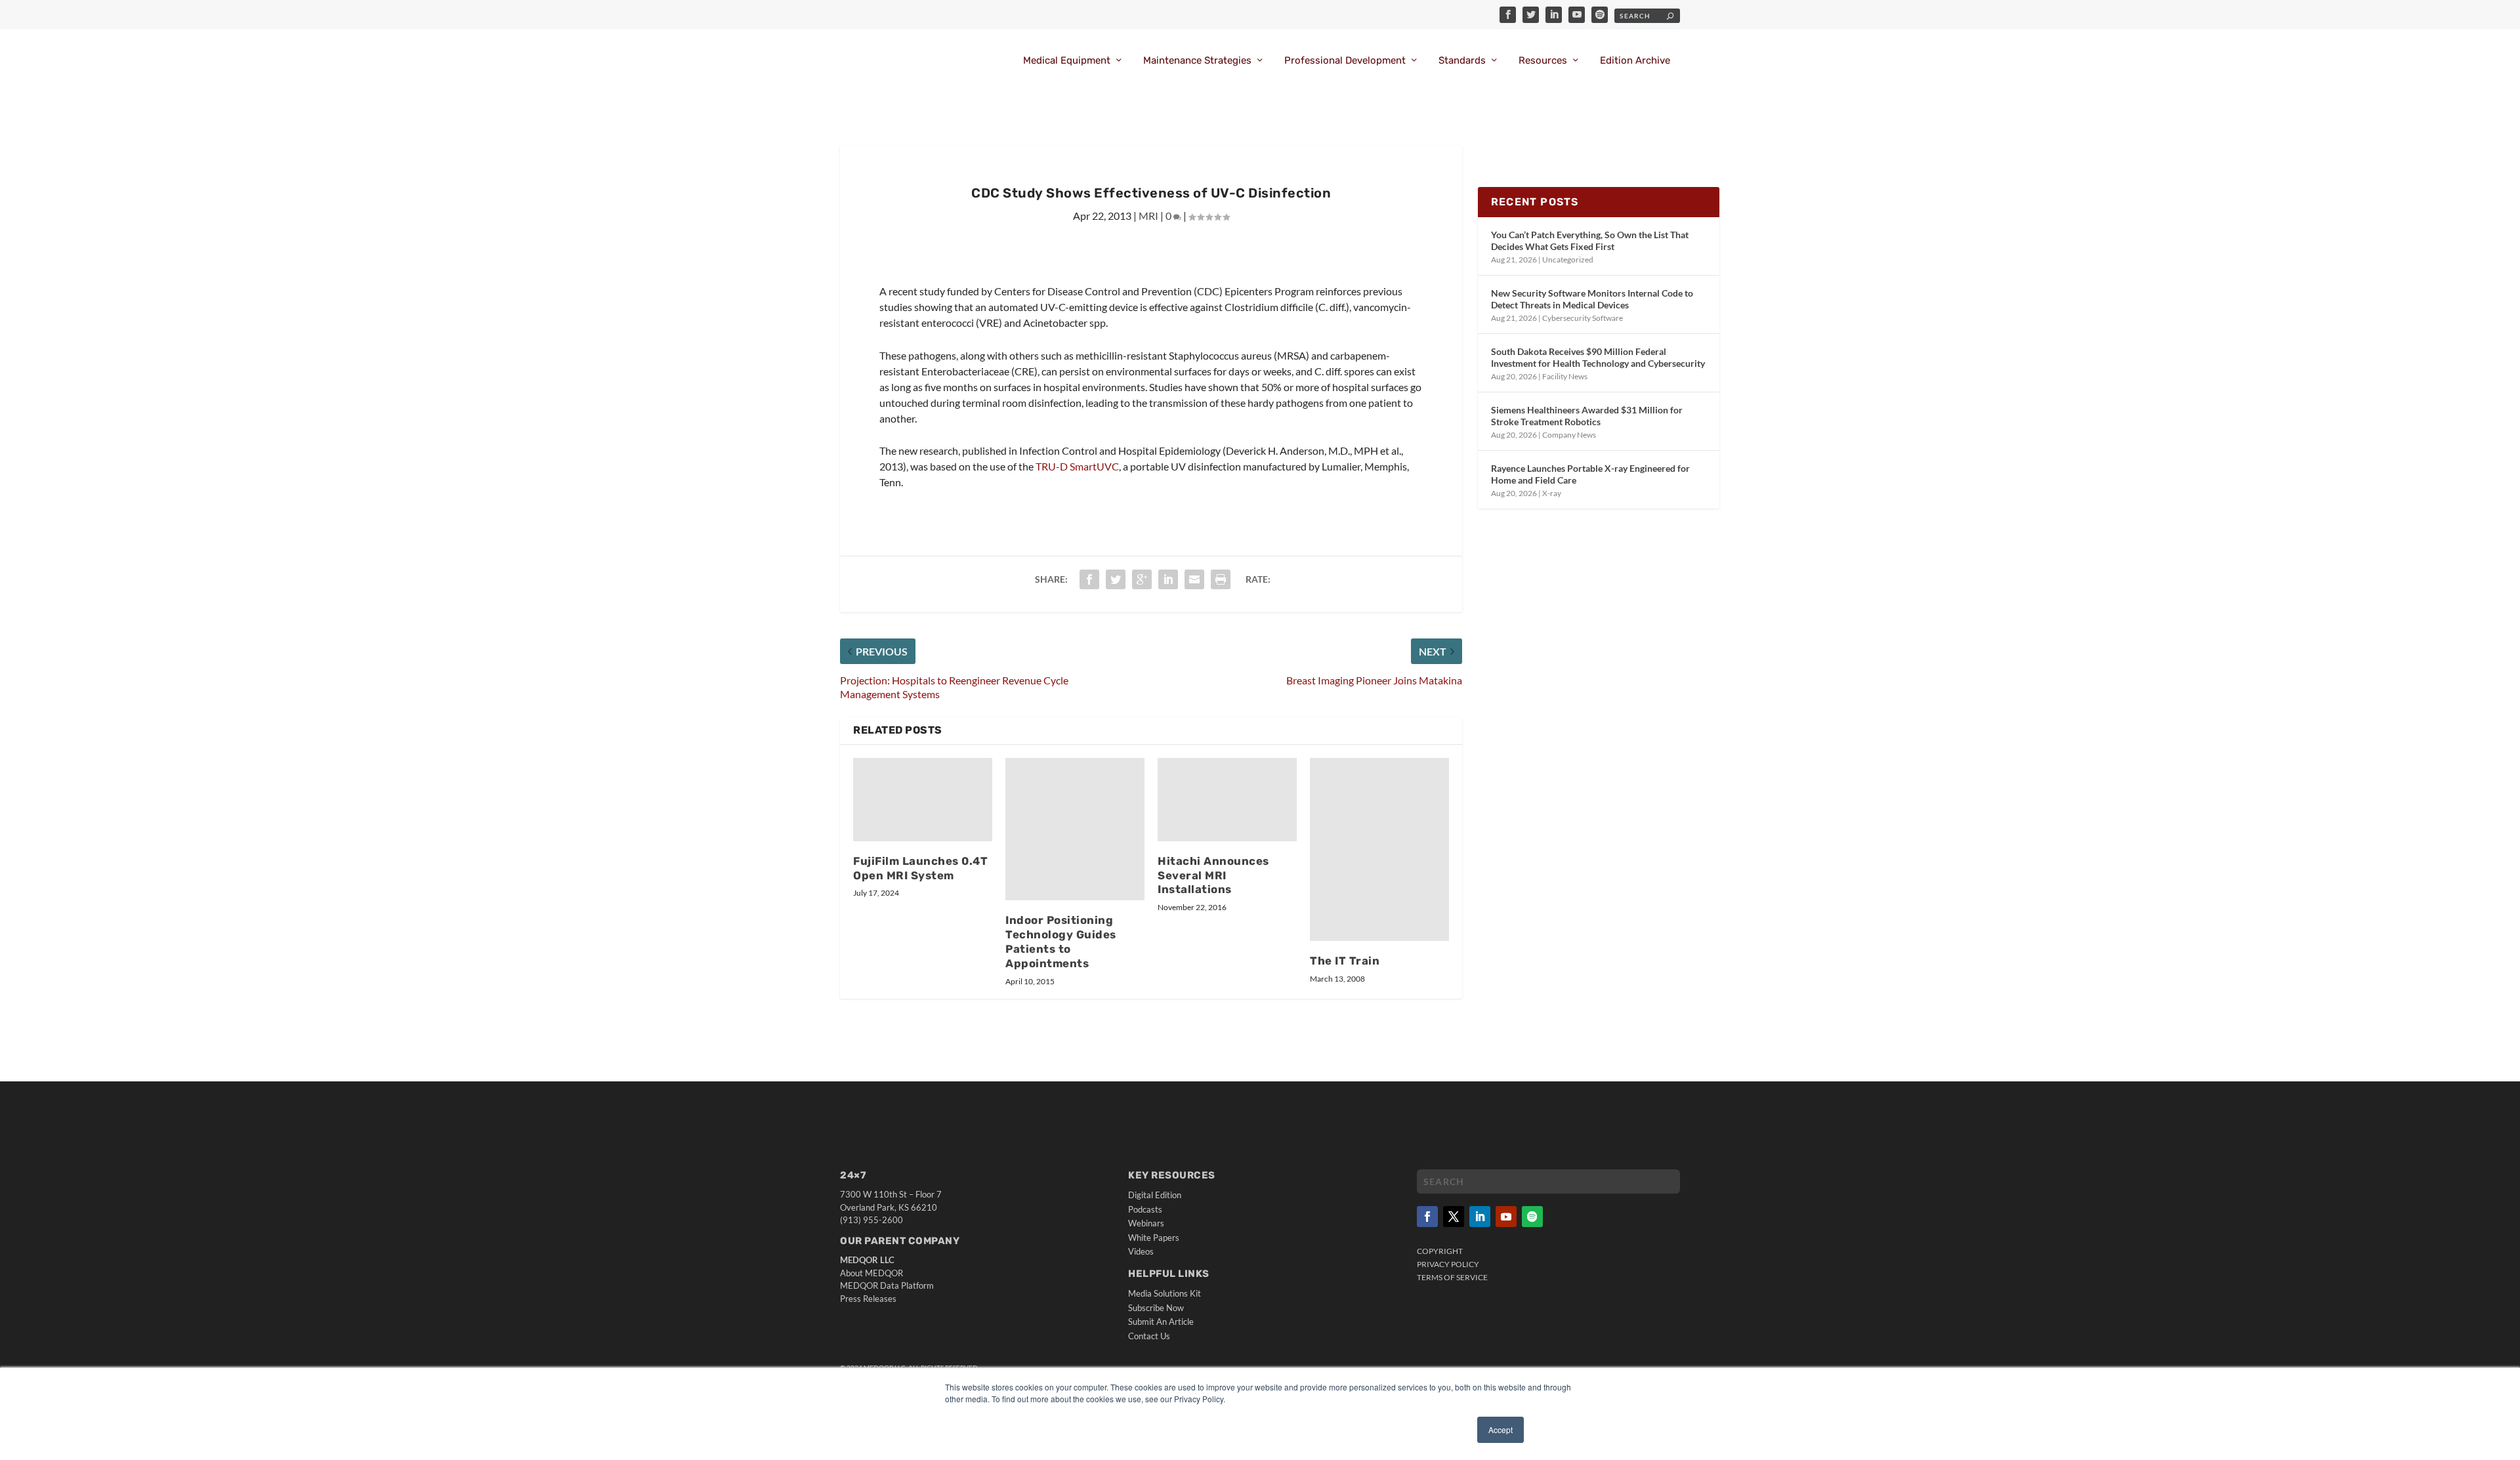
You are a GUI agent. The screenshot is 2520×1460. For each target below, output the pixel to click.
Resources (1543, 61)
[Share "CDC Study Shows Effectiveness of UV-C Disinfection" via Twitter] (1116, 579)
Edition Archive (1635, 61)
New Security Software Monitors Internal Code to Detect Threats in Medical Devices (1592, 299)
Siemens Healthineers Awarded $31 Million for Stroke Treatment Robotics (1587, 416)
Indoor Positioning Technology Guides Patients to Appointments (1061, 942)
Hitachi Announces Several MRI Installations (1213, 875)
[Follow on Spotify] (1532, 1217)
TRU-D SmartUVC (1077, 466)
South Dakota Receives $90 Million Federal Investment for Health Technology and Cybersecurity (1598, 357)
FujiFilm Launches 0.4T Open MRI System (920, 868)
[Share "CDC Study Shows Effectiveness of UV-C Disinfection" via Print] (1221, 579)
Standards (1462, 61)
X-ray (1552, 493)
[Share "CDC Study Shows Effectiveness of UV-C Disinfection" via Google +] (1142, 579)
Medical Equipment (1067, 61)
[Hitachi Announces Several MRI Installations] (1227, 800)
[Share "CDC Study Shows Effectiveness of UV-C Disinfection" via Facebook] (1089, 579)
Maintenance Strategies (1197, 61)
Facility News (1565, 376)
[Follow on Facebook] (1427, 1217)
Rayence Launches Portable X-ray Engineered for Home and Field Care (1590, 474)
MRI (1148, 216)
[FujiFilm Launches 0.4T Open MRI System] (923, 800)
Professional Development (1345, 61)
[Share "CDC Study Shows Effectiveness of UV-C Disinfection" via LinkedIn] (1168, 579)
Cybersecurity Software (1583, 318)
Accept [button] (1501, 1429)
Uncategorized (1568, 260)
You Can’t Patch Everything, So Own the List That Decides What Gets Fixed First (1590, 240)
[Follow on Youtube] (1506, 1217)
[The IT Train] (1379, 850)
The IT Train (1345, 961)
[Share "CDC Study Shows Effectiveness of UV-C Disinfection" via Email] (1194, 579)
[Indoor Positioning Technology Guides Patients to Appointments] (1075, 829)
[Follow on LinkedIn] (1480, 1217)
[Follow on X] (1454, 1217)
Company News (1569, 435)
